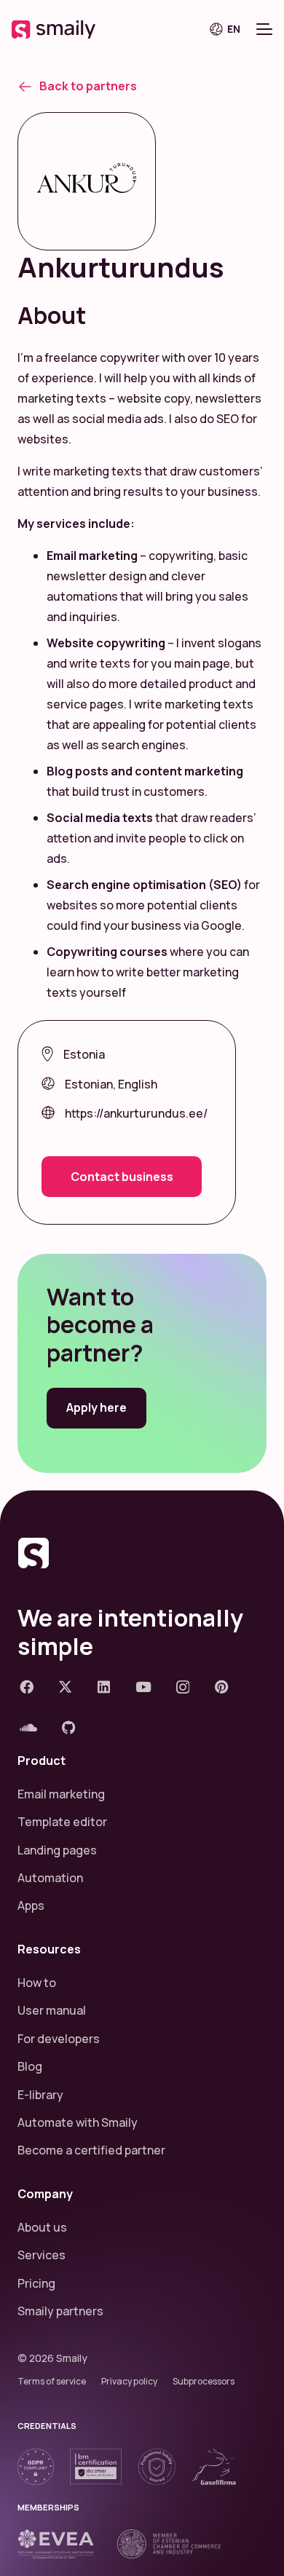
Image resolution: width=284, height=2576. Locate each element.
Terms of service (52, 2381)
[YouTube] (143, 1687)
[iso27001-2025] (96, 2466)
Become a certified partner (91, 2150)
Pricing (36, 2283)
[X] (65, 1687)
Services (42, 2255)
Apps (31, 1905)
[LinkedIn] (104, 1687)
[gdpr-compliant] (36, 2467)
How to (37, 1983)
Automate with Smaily (78, 2122)
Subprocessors (204, 2381)
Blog (30, 2066)
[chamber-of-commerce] (169, 2544)
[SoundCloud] (28, 1727)
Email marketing (61, 1794)
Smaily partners (60, 2311)
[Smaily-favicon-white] (142, 1553)
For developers (59, 2039)
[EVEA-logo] (56, 2544)
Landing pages (57, 1850)
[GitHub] (69, 1727)
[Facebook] (27, 1687)
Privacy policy (129, 2381)
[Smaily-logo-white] (54, 29)
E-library (40, 2095)
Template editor (62, 1822)
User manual (52, 2010)
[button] (230, 29)
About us (42, 2227)
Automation (50, 1878)
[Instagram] (183, 1687)
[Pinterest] (222, 1687)
